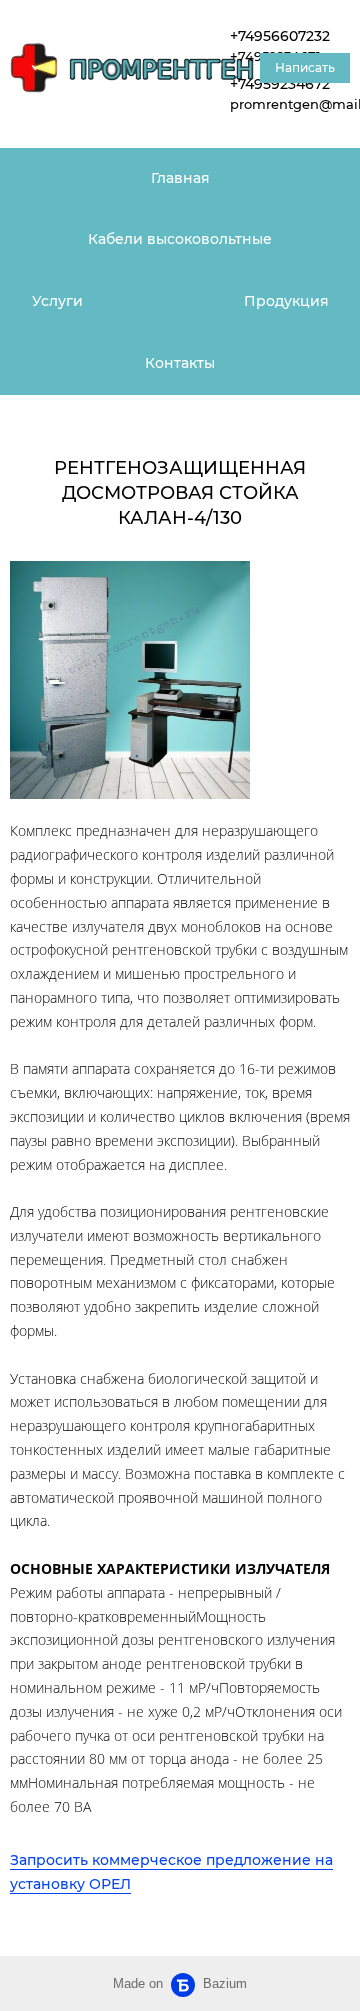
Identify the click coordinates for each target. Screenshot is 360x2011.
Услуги (57, 301)
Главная (180, 178)
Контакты (180, 363)
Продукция (286, 301)
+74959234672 (280, 84)
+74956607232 (280, 36)
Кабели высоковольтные (180, 239)
